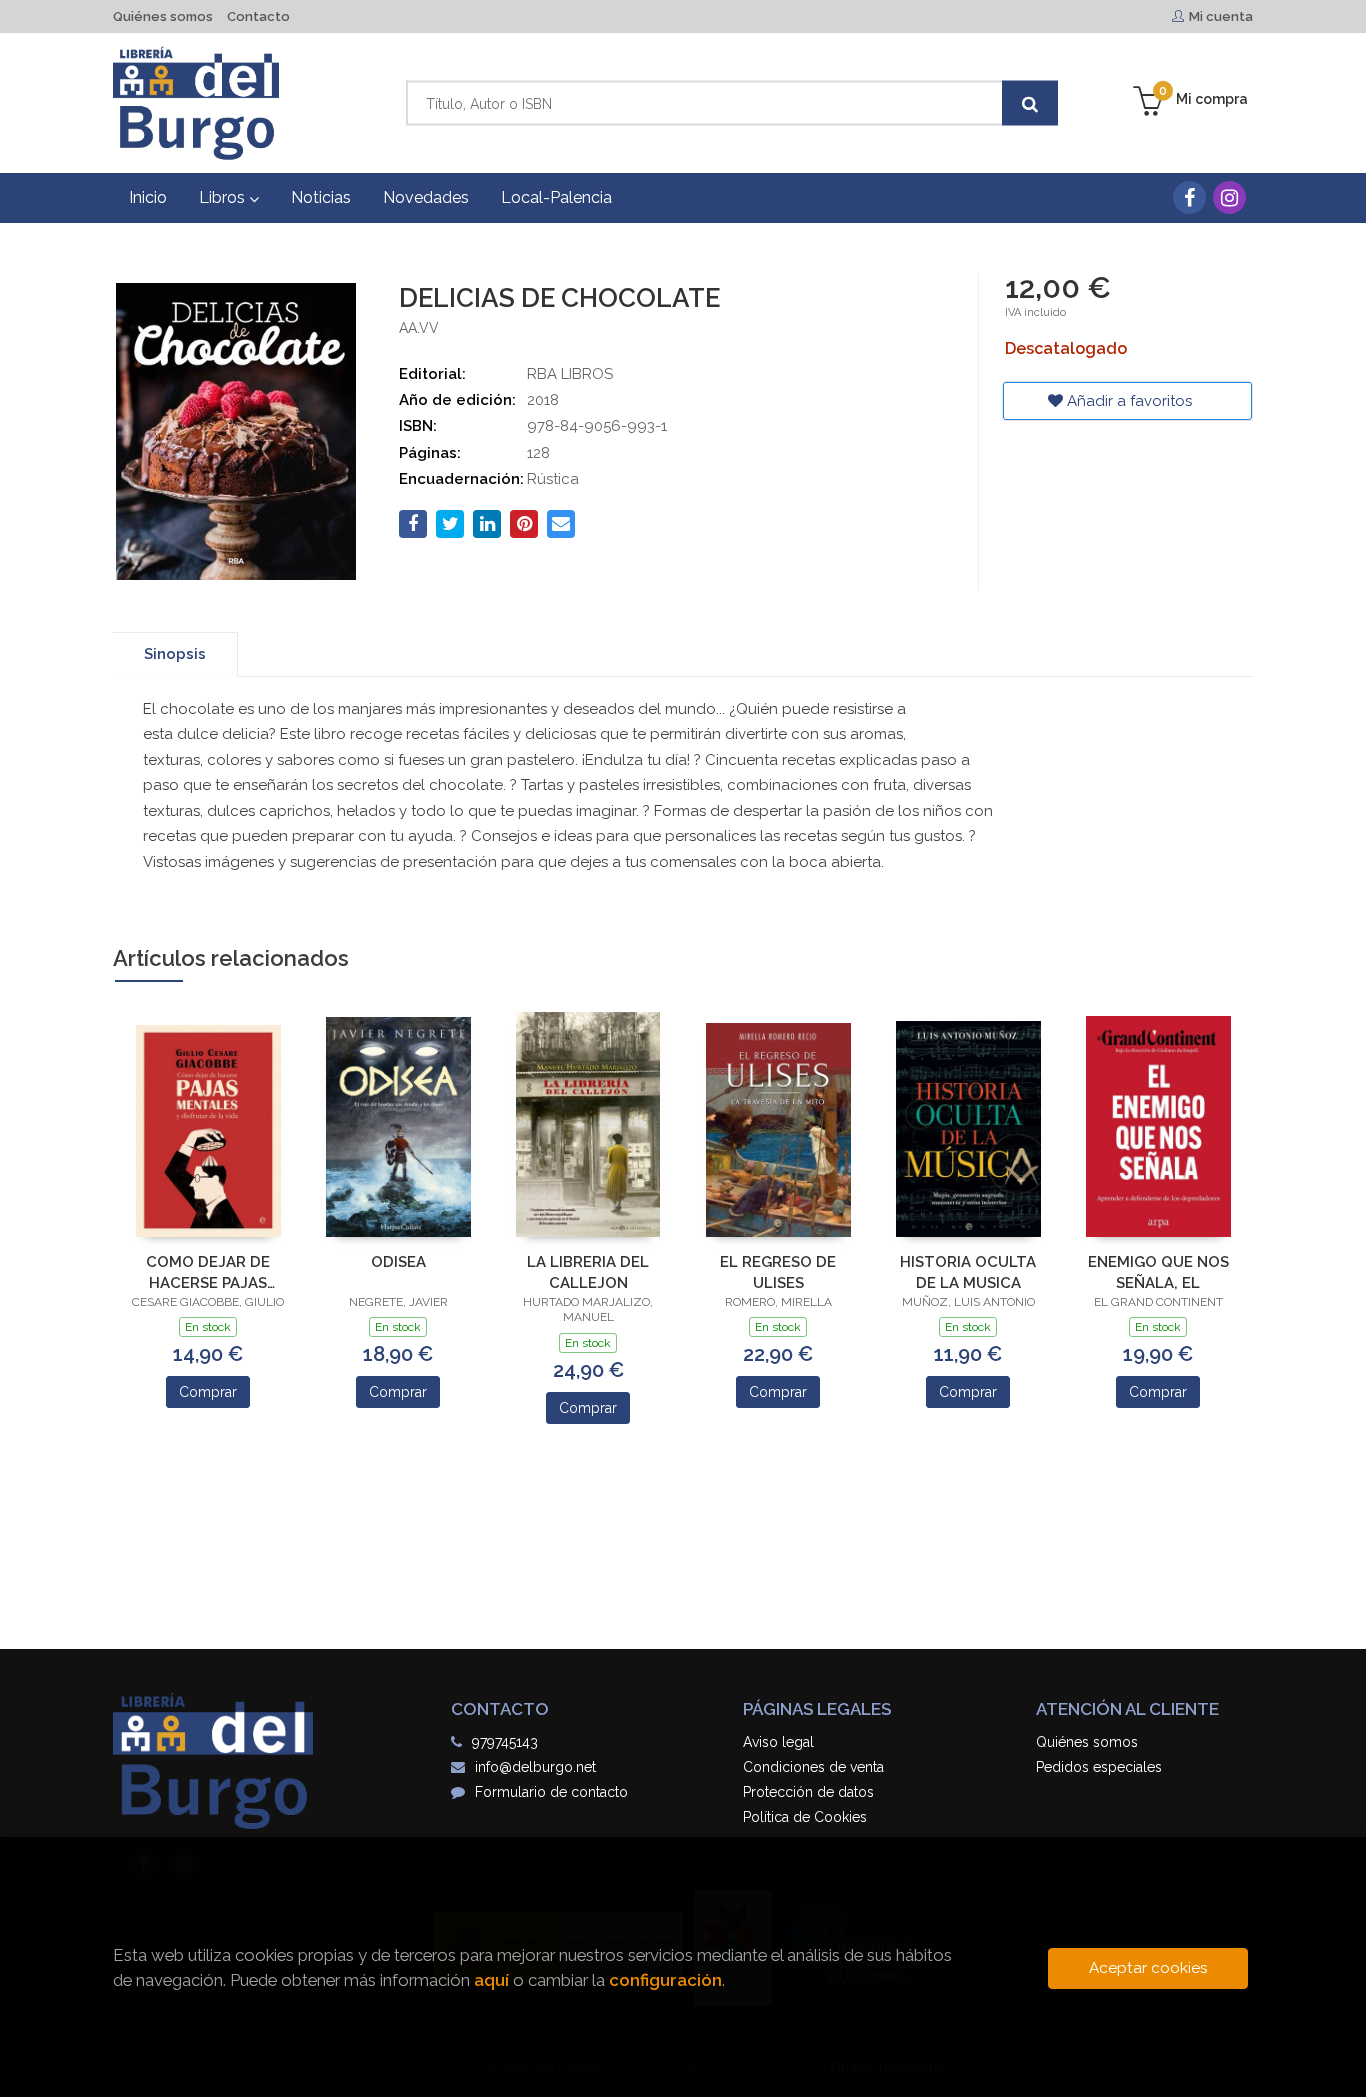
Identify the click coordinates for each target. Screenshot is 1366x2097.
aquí (491, 1980)
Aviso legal (778, 1742)
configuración (665, 1980)
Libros (224, 197)
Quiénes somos (163, 16)
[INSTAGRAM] (1229, 197)
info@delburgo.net (535, 1767)
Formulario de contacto (551, 1792)
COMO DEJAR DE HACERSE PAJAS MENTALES (208, 1272)
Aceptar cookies (1148, 1968)
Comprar (208, 1392)
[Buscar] (1030, 103)
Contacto (258, 16)
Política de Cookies (805, 1817)
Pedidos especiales (1099, 1767)
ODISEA (398, 1262)
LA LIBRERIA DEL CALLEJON (588, 1272)
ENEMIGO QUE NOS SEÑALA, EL (1158, 1272)
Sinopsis (175, 654)
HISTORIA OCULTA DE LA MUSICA (968, 1272)
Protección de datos (808, 1792)
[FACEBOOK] (1189, 197)
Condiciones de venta (813, 1767)
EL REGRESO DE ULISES (778, 1272)
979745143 (505, 1742)
